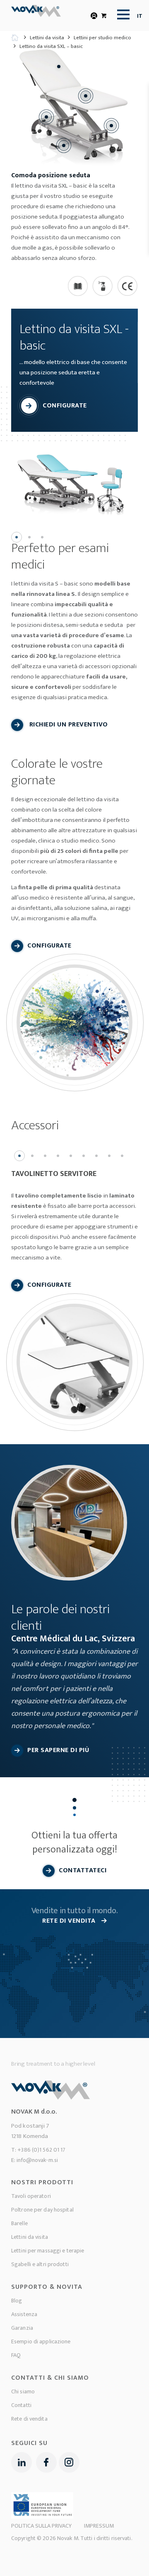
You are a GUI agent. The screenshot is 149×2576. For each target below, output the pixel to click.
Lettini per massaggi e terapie (48, 2251)
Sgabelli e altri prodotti (40, 2264)
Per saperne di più (58, 1750)
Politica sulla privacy (41, 2526)
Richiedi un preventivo (68, 725)
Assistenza (24, 2314)
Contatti (21, 2405)
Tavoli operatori (31, 2196)
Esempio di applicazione (41, 2341)
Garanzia (22, 2328)
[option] (74, 480)
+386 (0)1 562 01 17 (41, 2150)
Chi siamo (23, 2391)
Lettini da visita (47, 38)
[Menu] (121, 14)
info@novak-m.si (37, 2160)
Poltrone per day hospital (42, 2210)
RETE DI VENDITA (70, 1921)
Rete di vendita (29, 2419)
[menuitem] (121, 14)
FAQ (16, 2355)
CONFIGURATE (65, 406)
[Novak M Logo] (40, 16)
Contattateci (83, 1870)
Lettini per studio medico (102, 38)
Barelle (19, 2223)
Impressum (99, 2526)
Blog (17, 2301)
